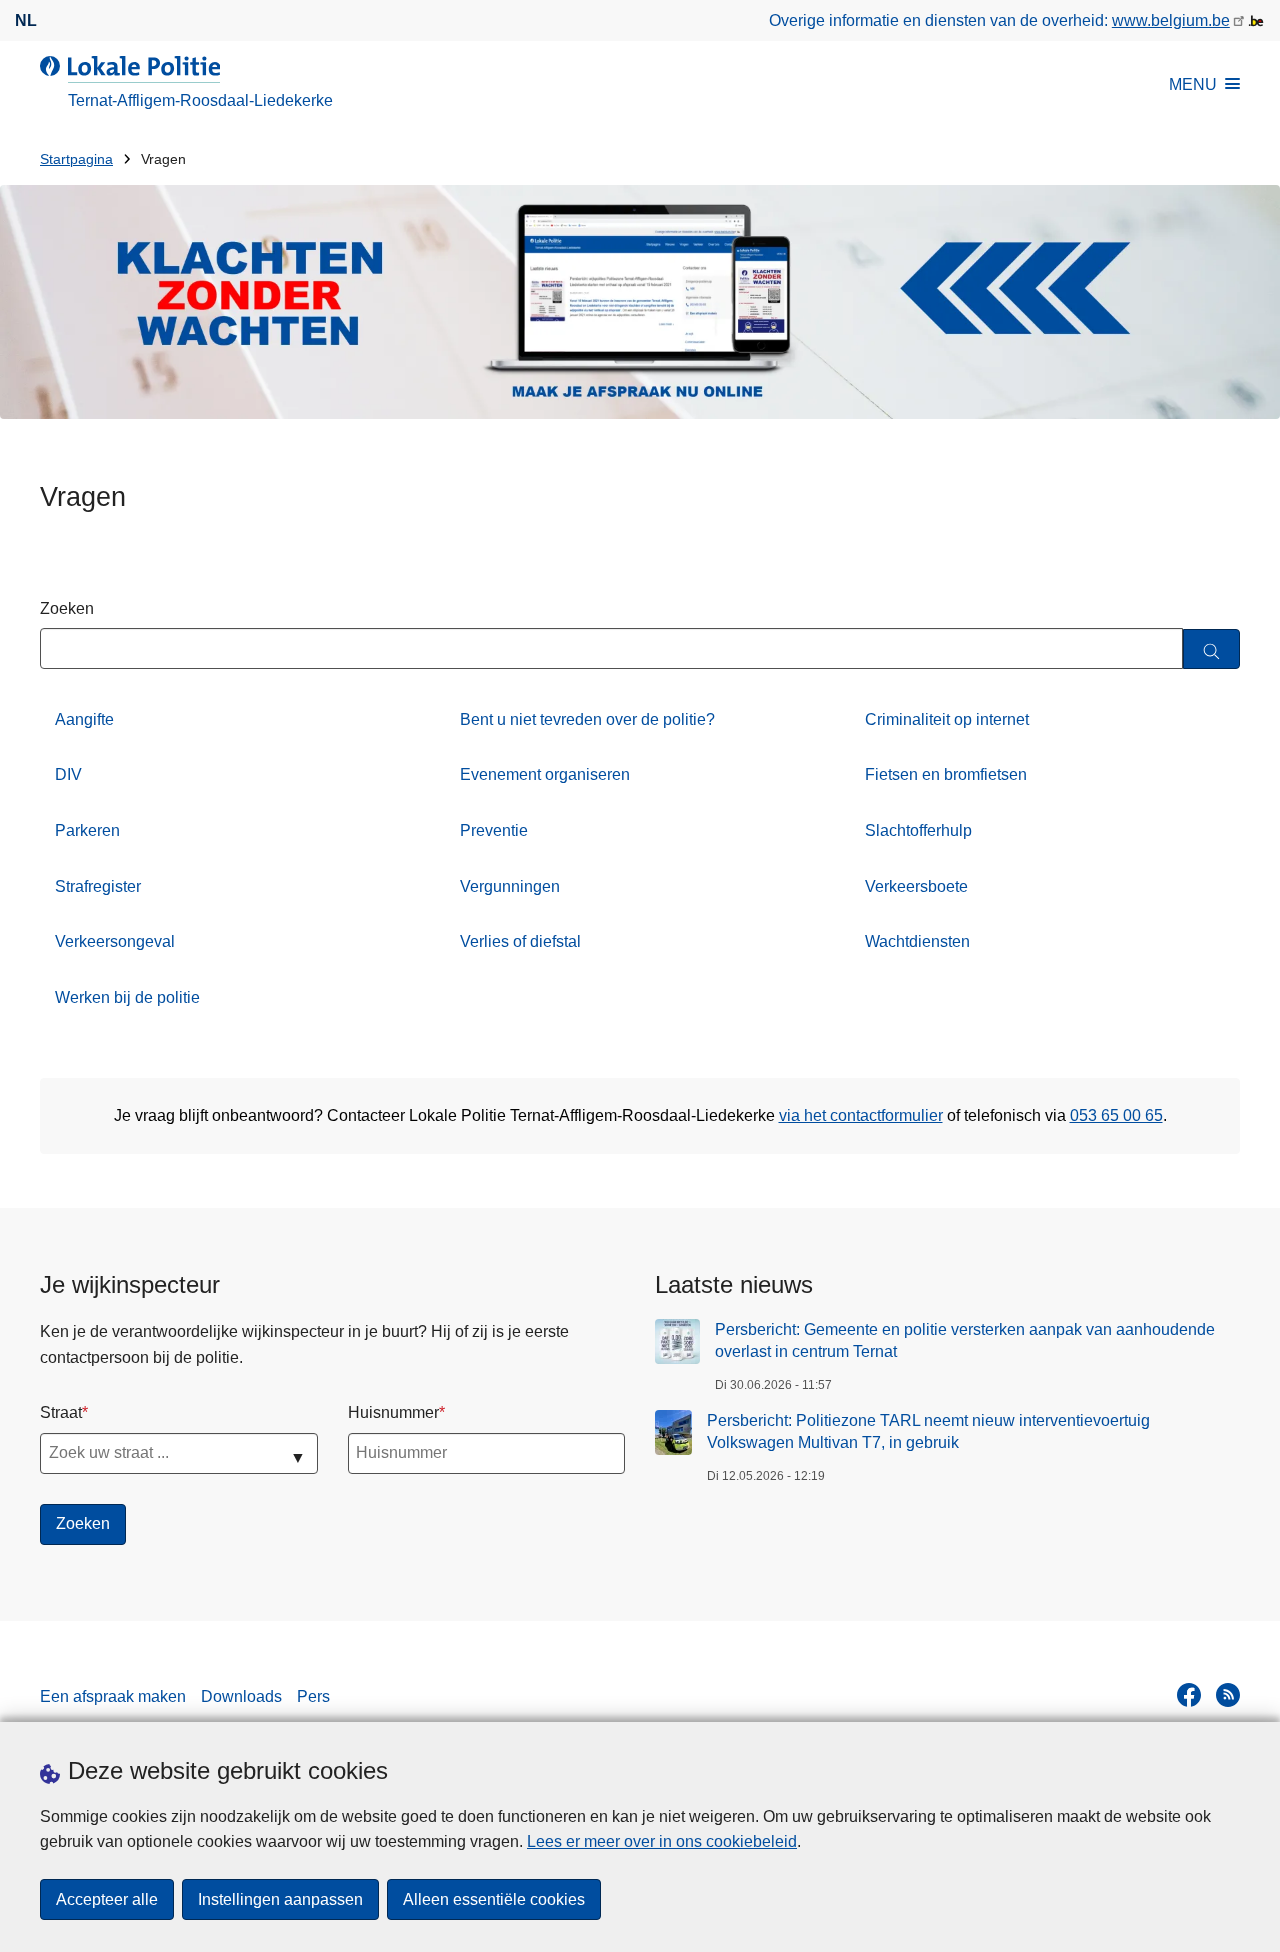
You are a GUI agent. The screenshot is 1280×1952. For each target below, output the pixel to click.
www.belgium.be (1171, 20)
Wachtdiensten (917, 941)
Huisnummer (393, 1412)
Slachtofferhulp (918, 830)
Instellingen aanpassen (280, 1899)
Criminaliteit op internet (947, 719)
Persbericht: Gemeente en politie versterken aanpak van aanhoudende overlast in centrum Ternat (965, 1340)
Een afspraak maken (113, 1696)
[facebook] (1189, 1695)
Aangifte (84, 719)
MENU (1193, 84)
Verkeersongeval (115, 941)
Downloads (241, 1696)
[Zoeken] (1211, 649)
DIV (68, 774)
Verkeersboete (916, 886)
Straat (61, 1412)
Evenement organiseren (545, 774)
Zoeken (67, 608)
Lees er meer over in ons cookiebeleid (662, 1841)
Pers (313, 1696)
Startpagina (76, 159)
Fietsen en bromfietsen (946, 774)
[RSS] (1228, 1695)
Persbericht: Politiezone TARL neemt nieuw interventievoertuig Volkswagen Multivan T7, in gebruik (928, 1431)
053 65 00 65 (1116, 1115)
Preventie (494, 830)
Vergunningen (510, 886)
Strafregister (98, 886)
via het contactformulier (861, 1115)
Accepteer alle (107, 1899)
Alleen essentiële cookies (494, 1899)
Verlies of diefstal (520, 941)
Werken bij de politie (127, 997)
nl (26, 20)
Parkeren (87, 830)
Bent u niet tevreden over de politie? (587, 719)
